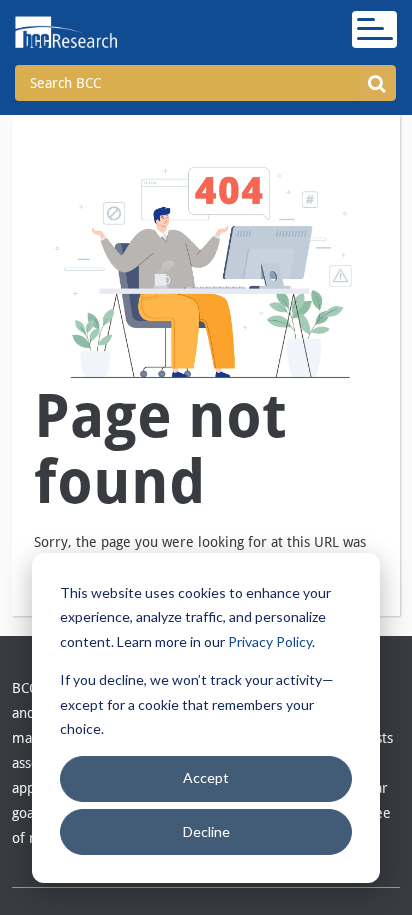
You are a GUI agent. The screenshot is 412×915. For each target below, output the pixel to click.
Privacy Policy (270, 641)
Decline (206, 831)
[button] (376, 83)
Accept (206, 777)
